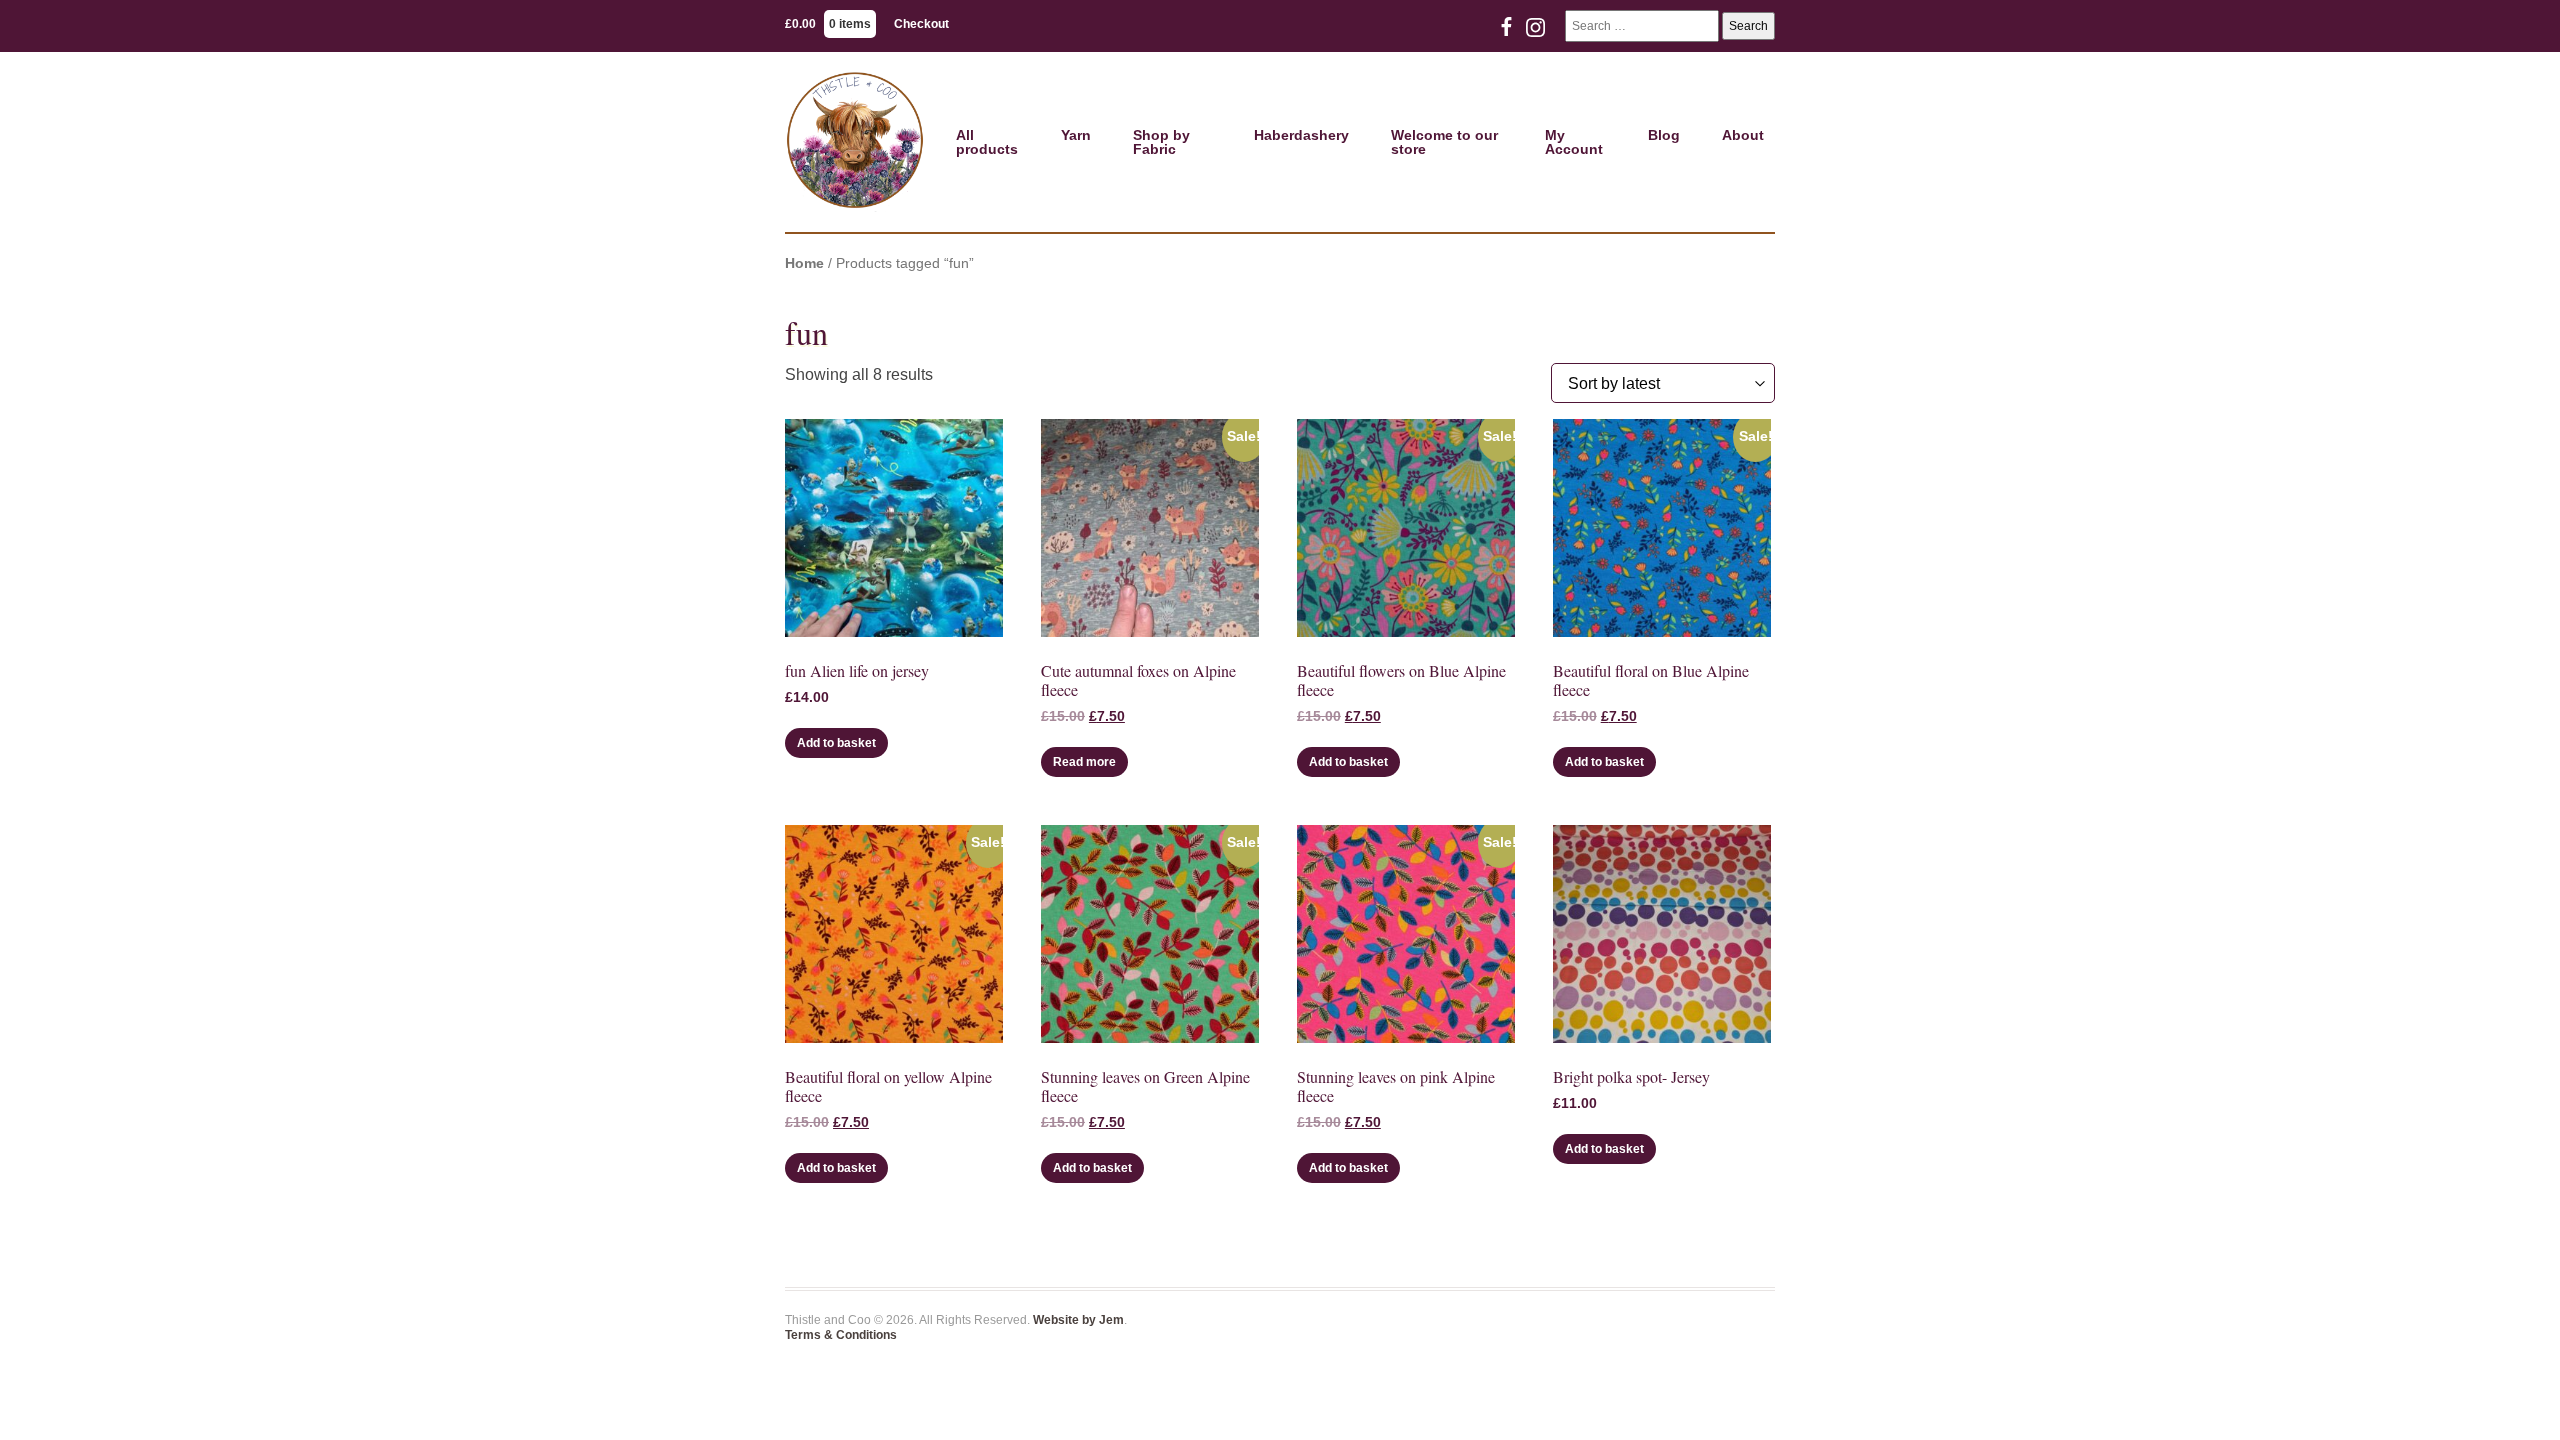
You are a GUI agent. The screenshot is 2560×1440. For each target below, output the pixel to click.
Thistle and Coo (855, 142)
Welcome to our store (1444, 142)
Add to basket (836, 743)
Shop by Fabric (1161, 142)
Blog (1664, 135)
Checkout (921, 24)
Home (804, 263)
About (1743, 135)
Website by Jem (1078, 1320)
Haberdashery (1301, 135)
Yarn (1076, 135)
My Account (1574, 142)
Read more (1084, 762)
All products (987, 142)
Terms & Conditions (841, 1335)
